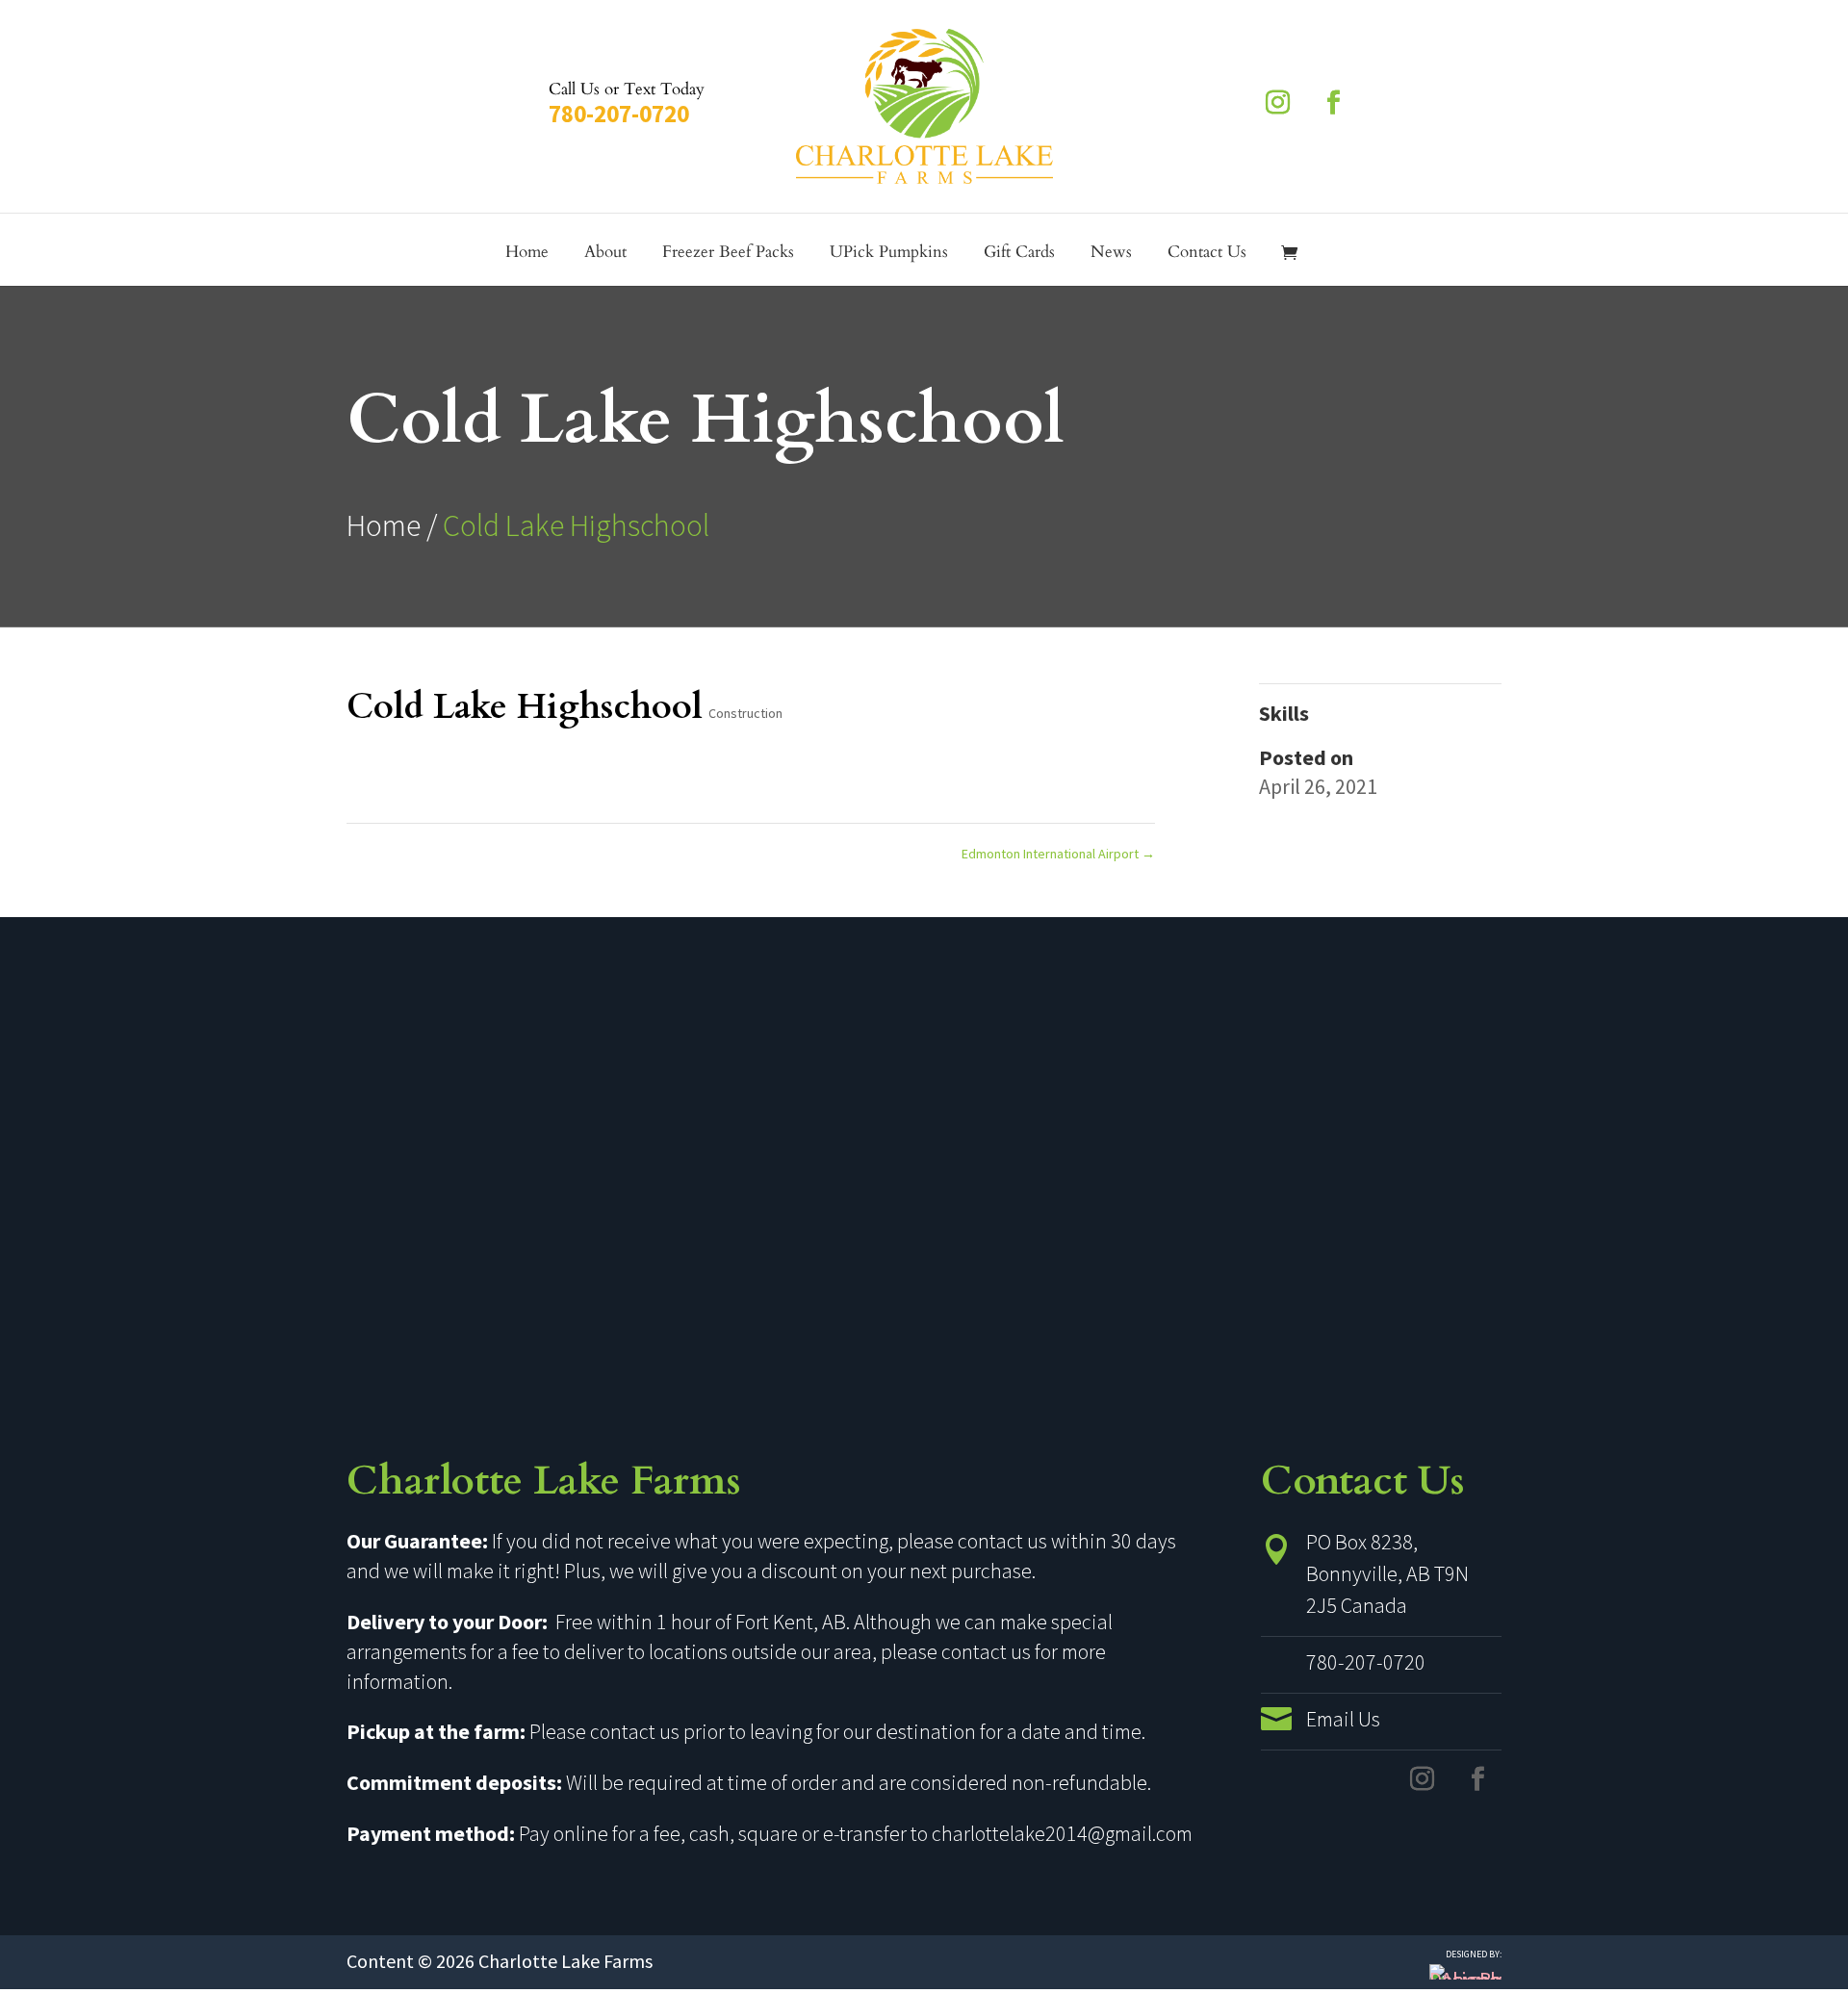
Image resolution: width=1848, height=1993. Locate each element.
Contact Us (1207, 254)
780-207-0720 (619, 114)
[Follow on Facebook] (1333, 103)
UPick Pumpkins (889, 254)
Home (527, 254)
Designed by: (1474, 1954)
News (1111, 254)
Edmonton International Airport (1058, 854)
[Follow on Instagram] (1277, 103)
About (605, 254)
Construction (745, 713)
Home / (395, 525)
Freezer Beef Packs (728, 254)
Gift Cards (1019, 254)
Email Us (1343, 1719)
